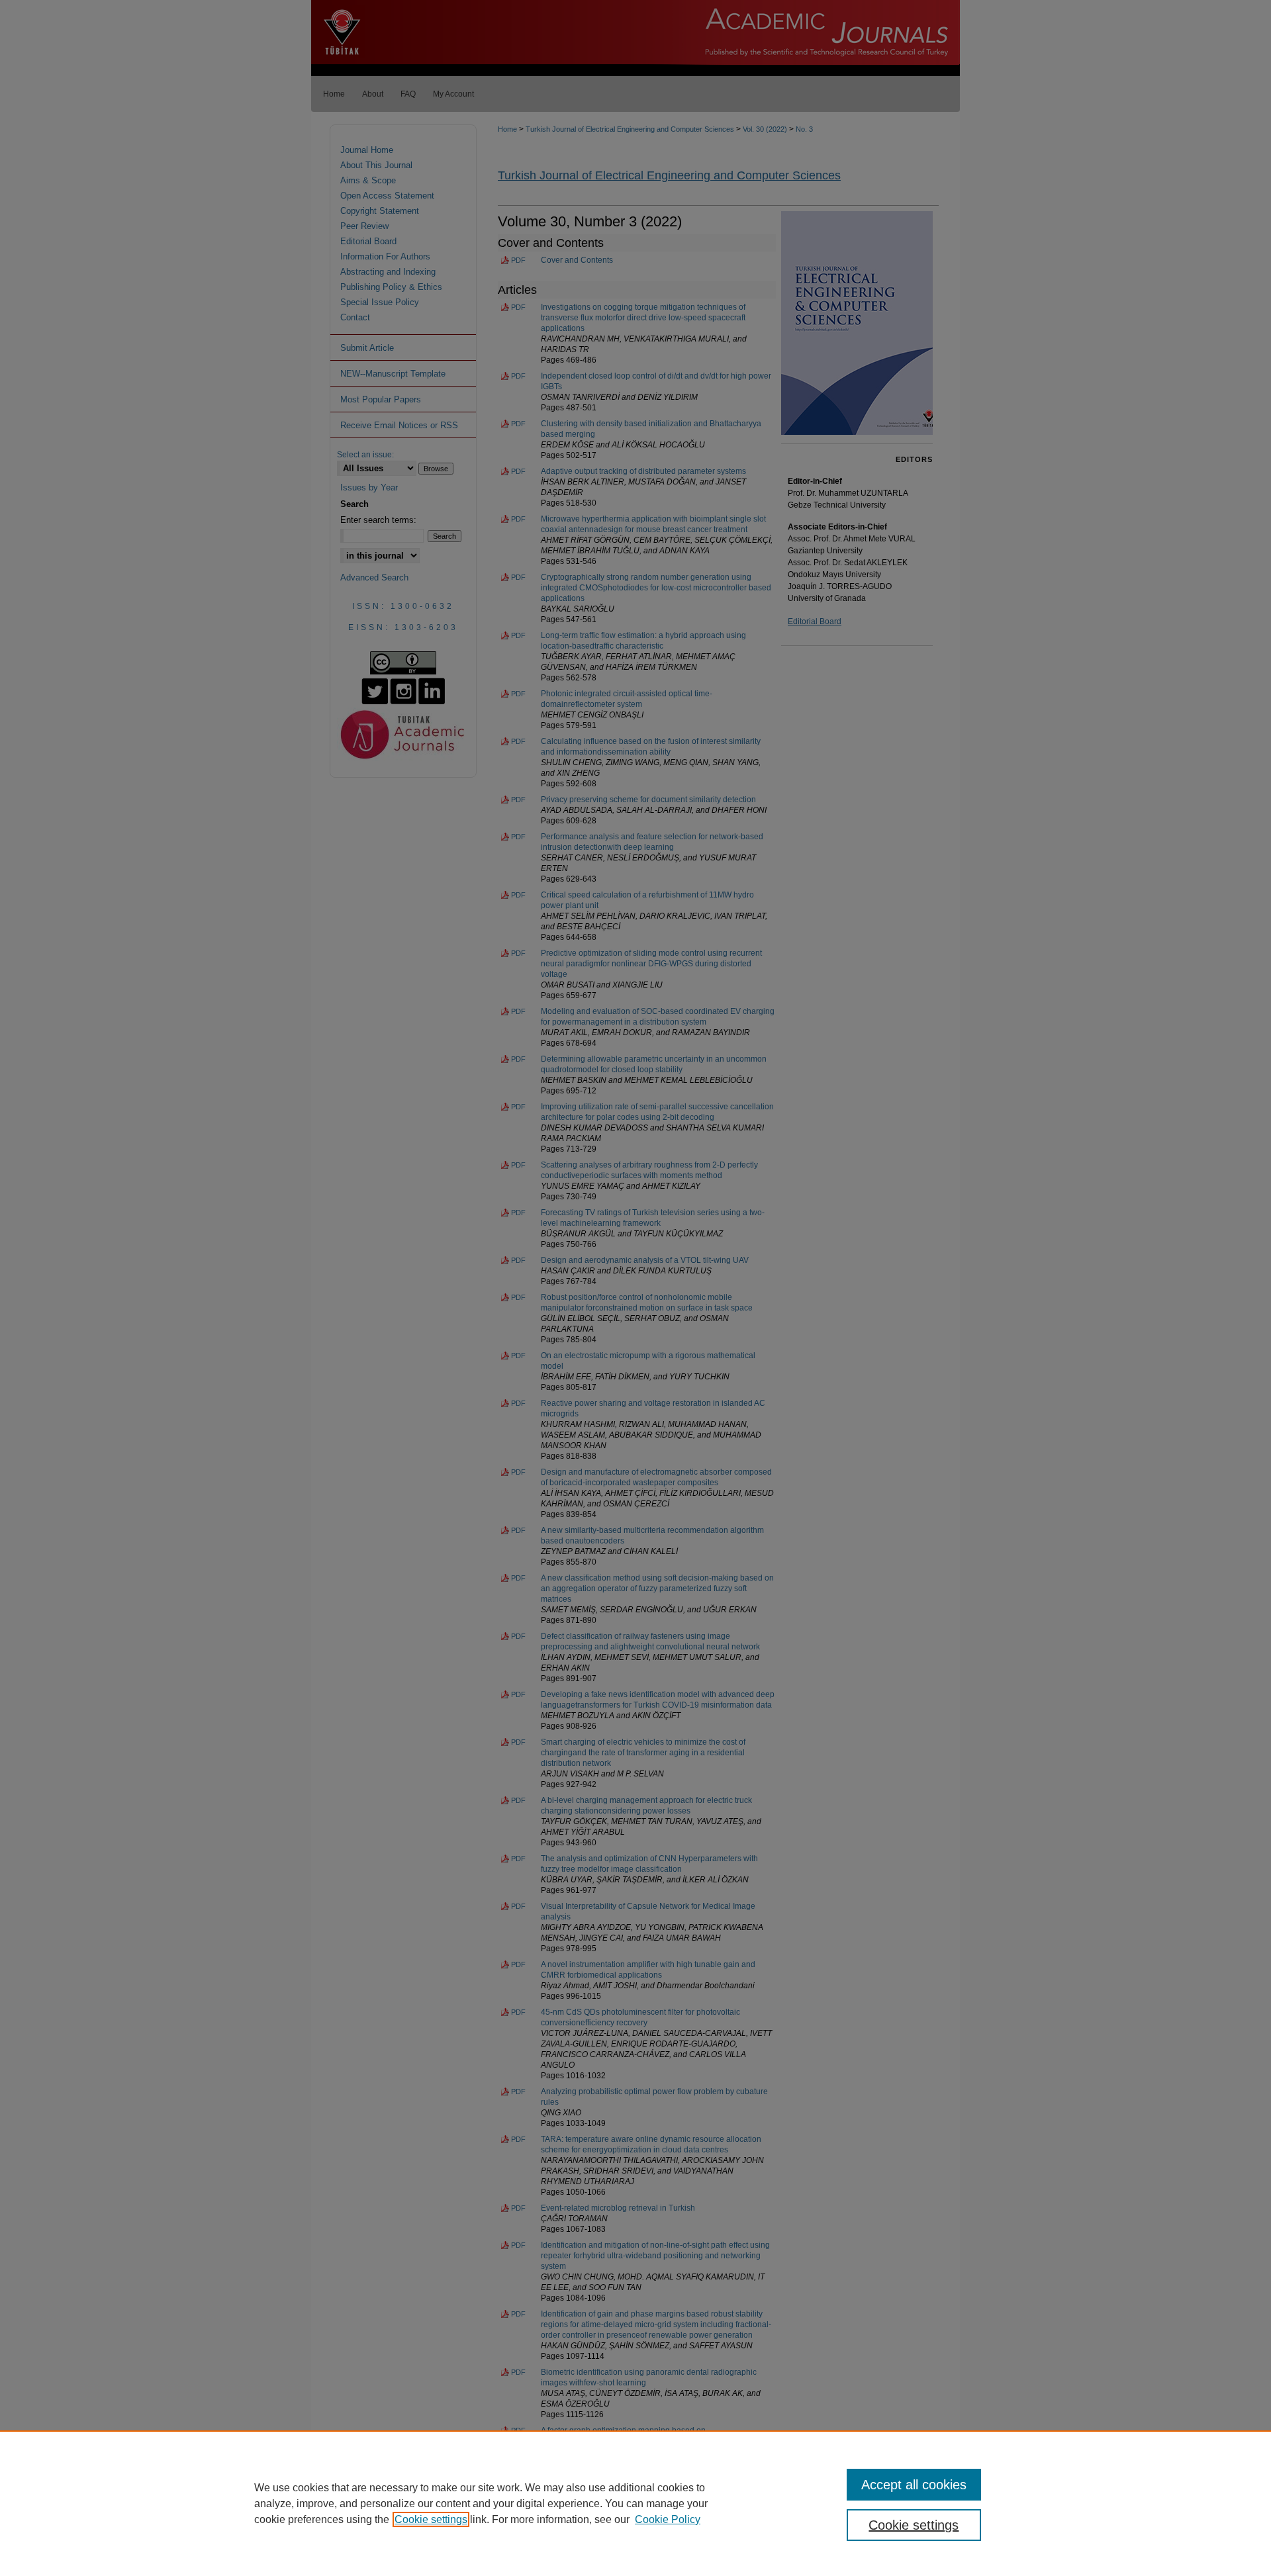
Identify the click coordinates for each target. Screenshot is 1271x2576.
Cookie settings (431, 2519)
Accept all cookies (914, 2485)
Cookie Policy (668, 2519)
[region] (635, 2503)
